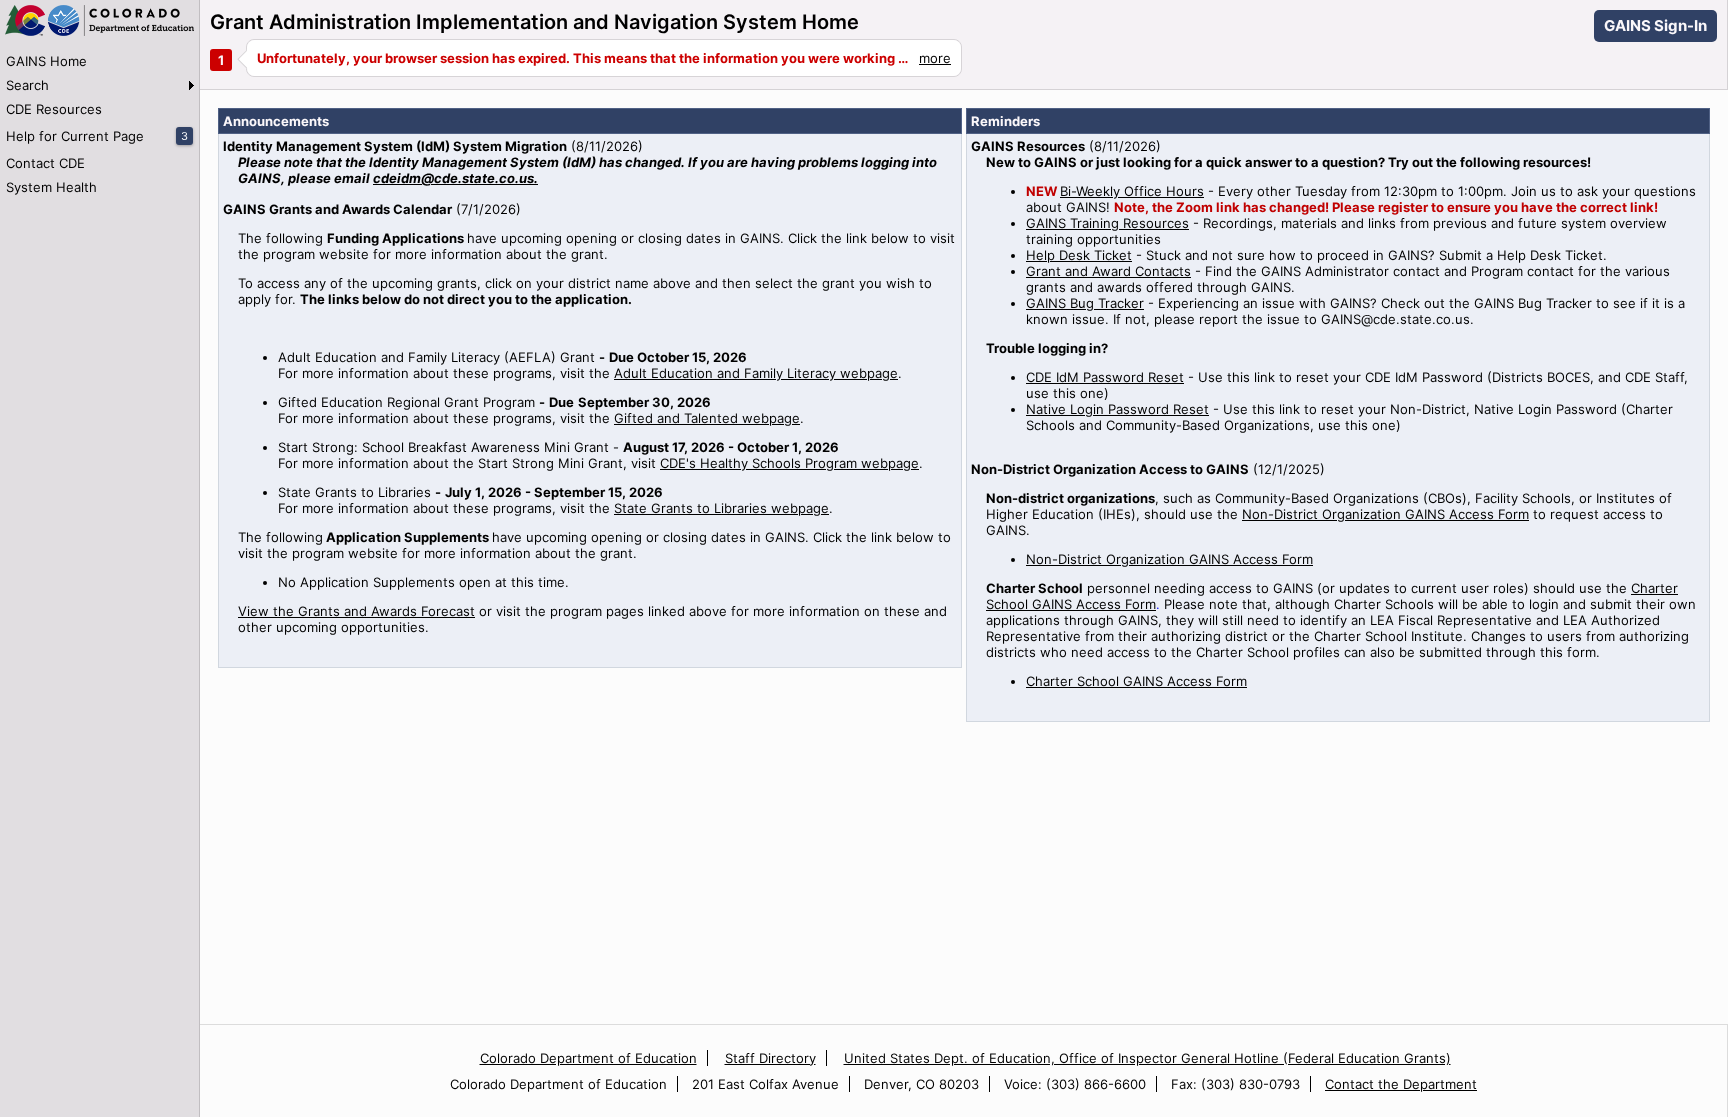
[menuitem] (99, 61)
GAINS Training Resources (1107, 223)
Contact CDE (45, 163)
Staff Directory (770, 1058)
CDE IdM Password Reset (1105, 377)
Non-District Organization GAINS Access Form (1385, 514)
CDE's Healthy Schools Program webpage (789, 463)
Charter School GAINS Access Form (1136, 681)
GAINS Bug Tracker (1085, 303)
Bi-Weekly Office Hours (1132, 191)
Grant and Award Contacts (1108, 271)
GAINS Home (46, 61)
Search (27, 85)
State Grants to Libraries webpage (721, 508)
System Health (51, 187)
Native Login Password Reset (1117, 409)
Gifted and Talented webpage (707, 418)
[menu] (99, 124)
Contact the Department (1401, 1084)
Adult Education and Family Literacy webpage (756, 373)
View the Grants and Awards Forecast (356, 611)
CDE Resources (54, 109)
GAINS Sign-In (1655, 25)
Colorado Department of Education (588, 1058)
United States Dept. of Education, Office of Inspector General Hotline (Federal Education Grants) (1147, 1058)
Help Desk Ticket (1079, 255)
